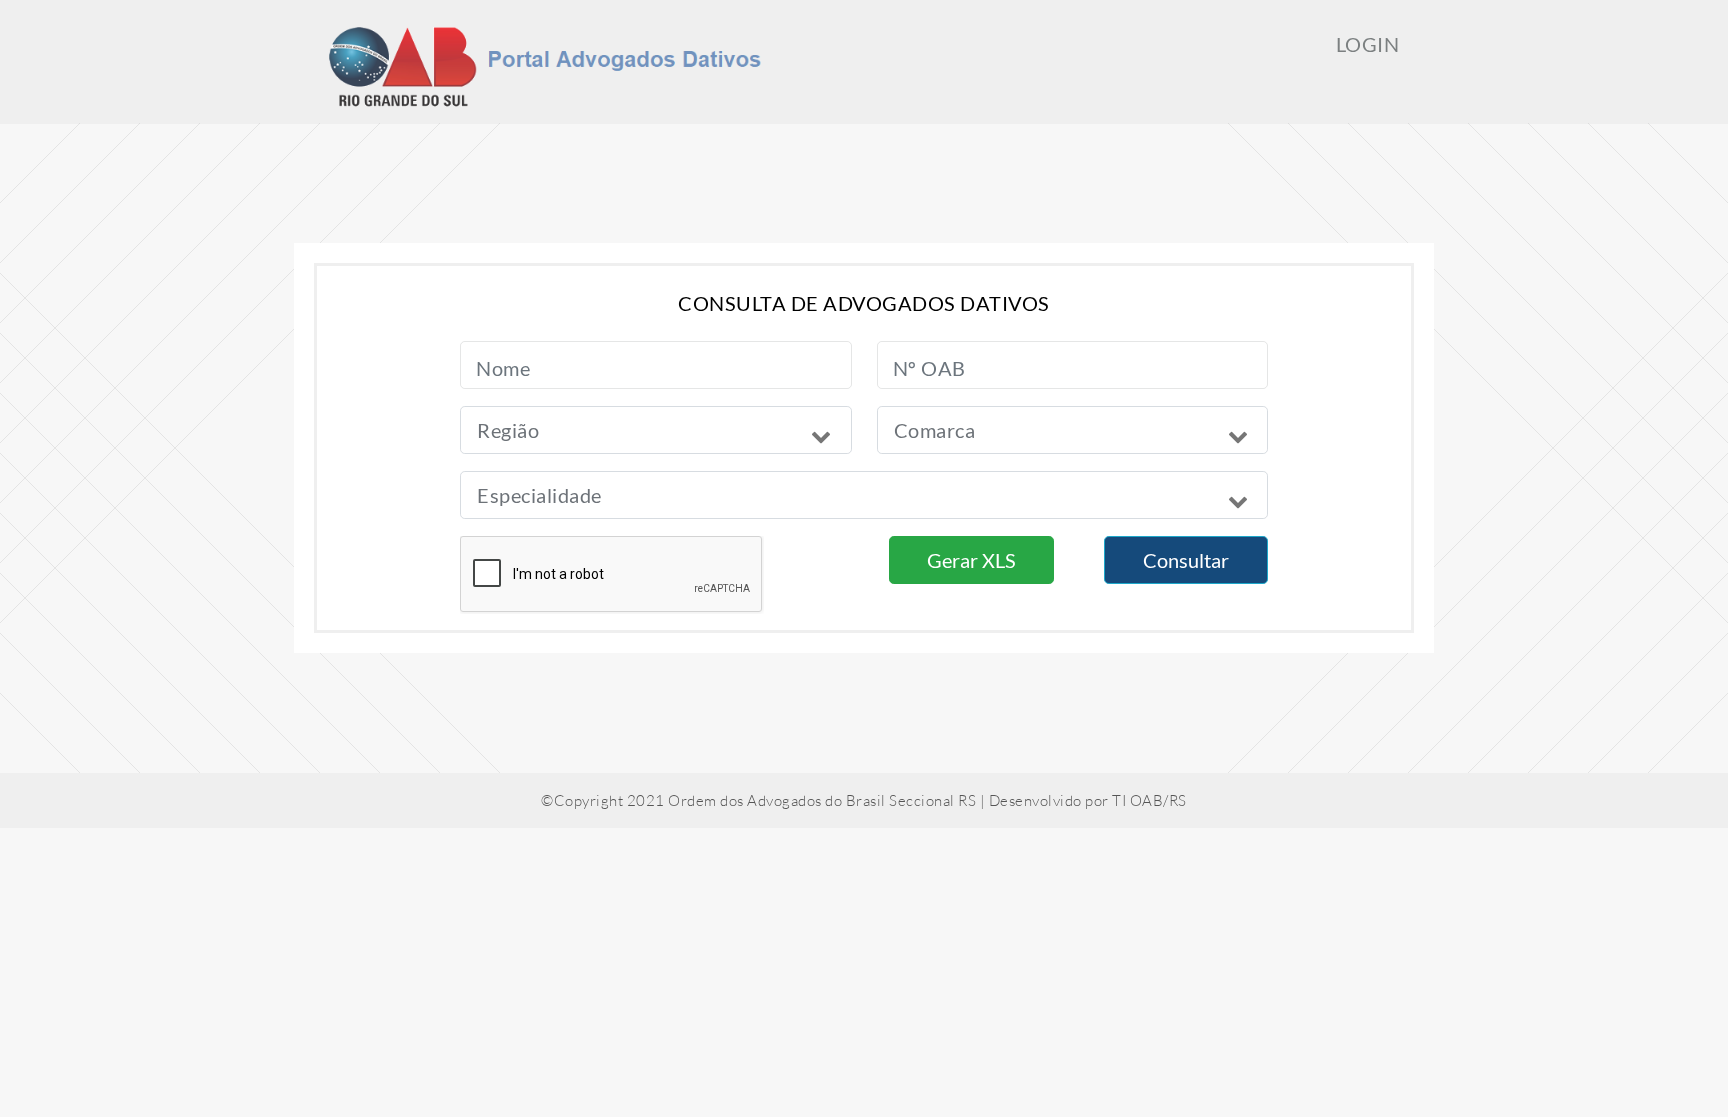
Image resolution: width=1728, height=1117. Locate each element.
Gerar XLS (971, 560)
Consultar (1186, 560)
